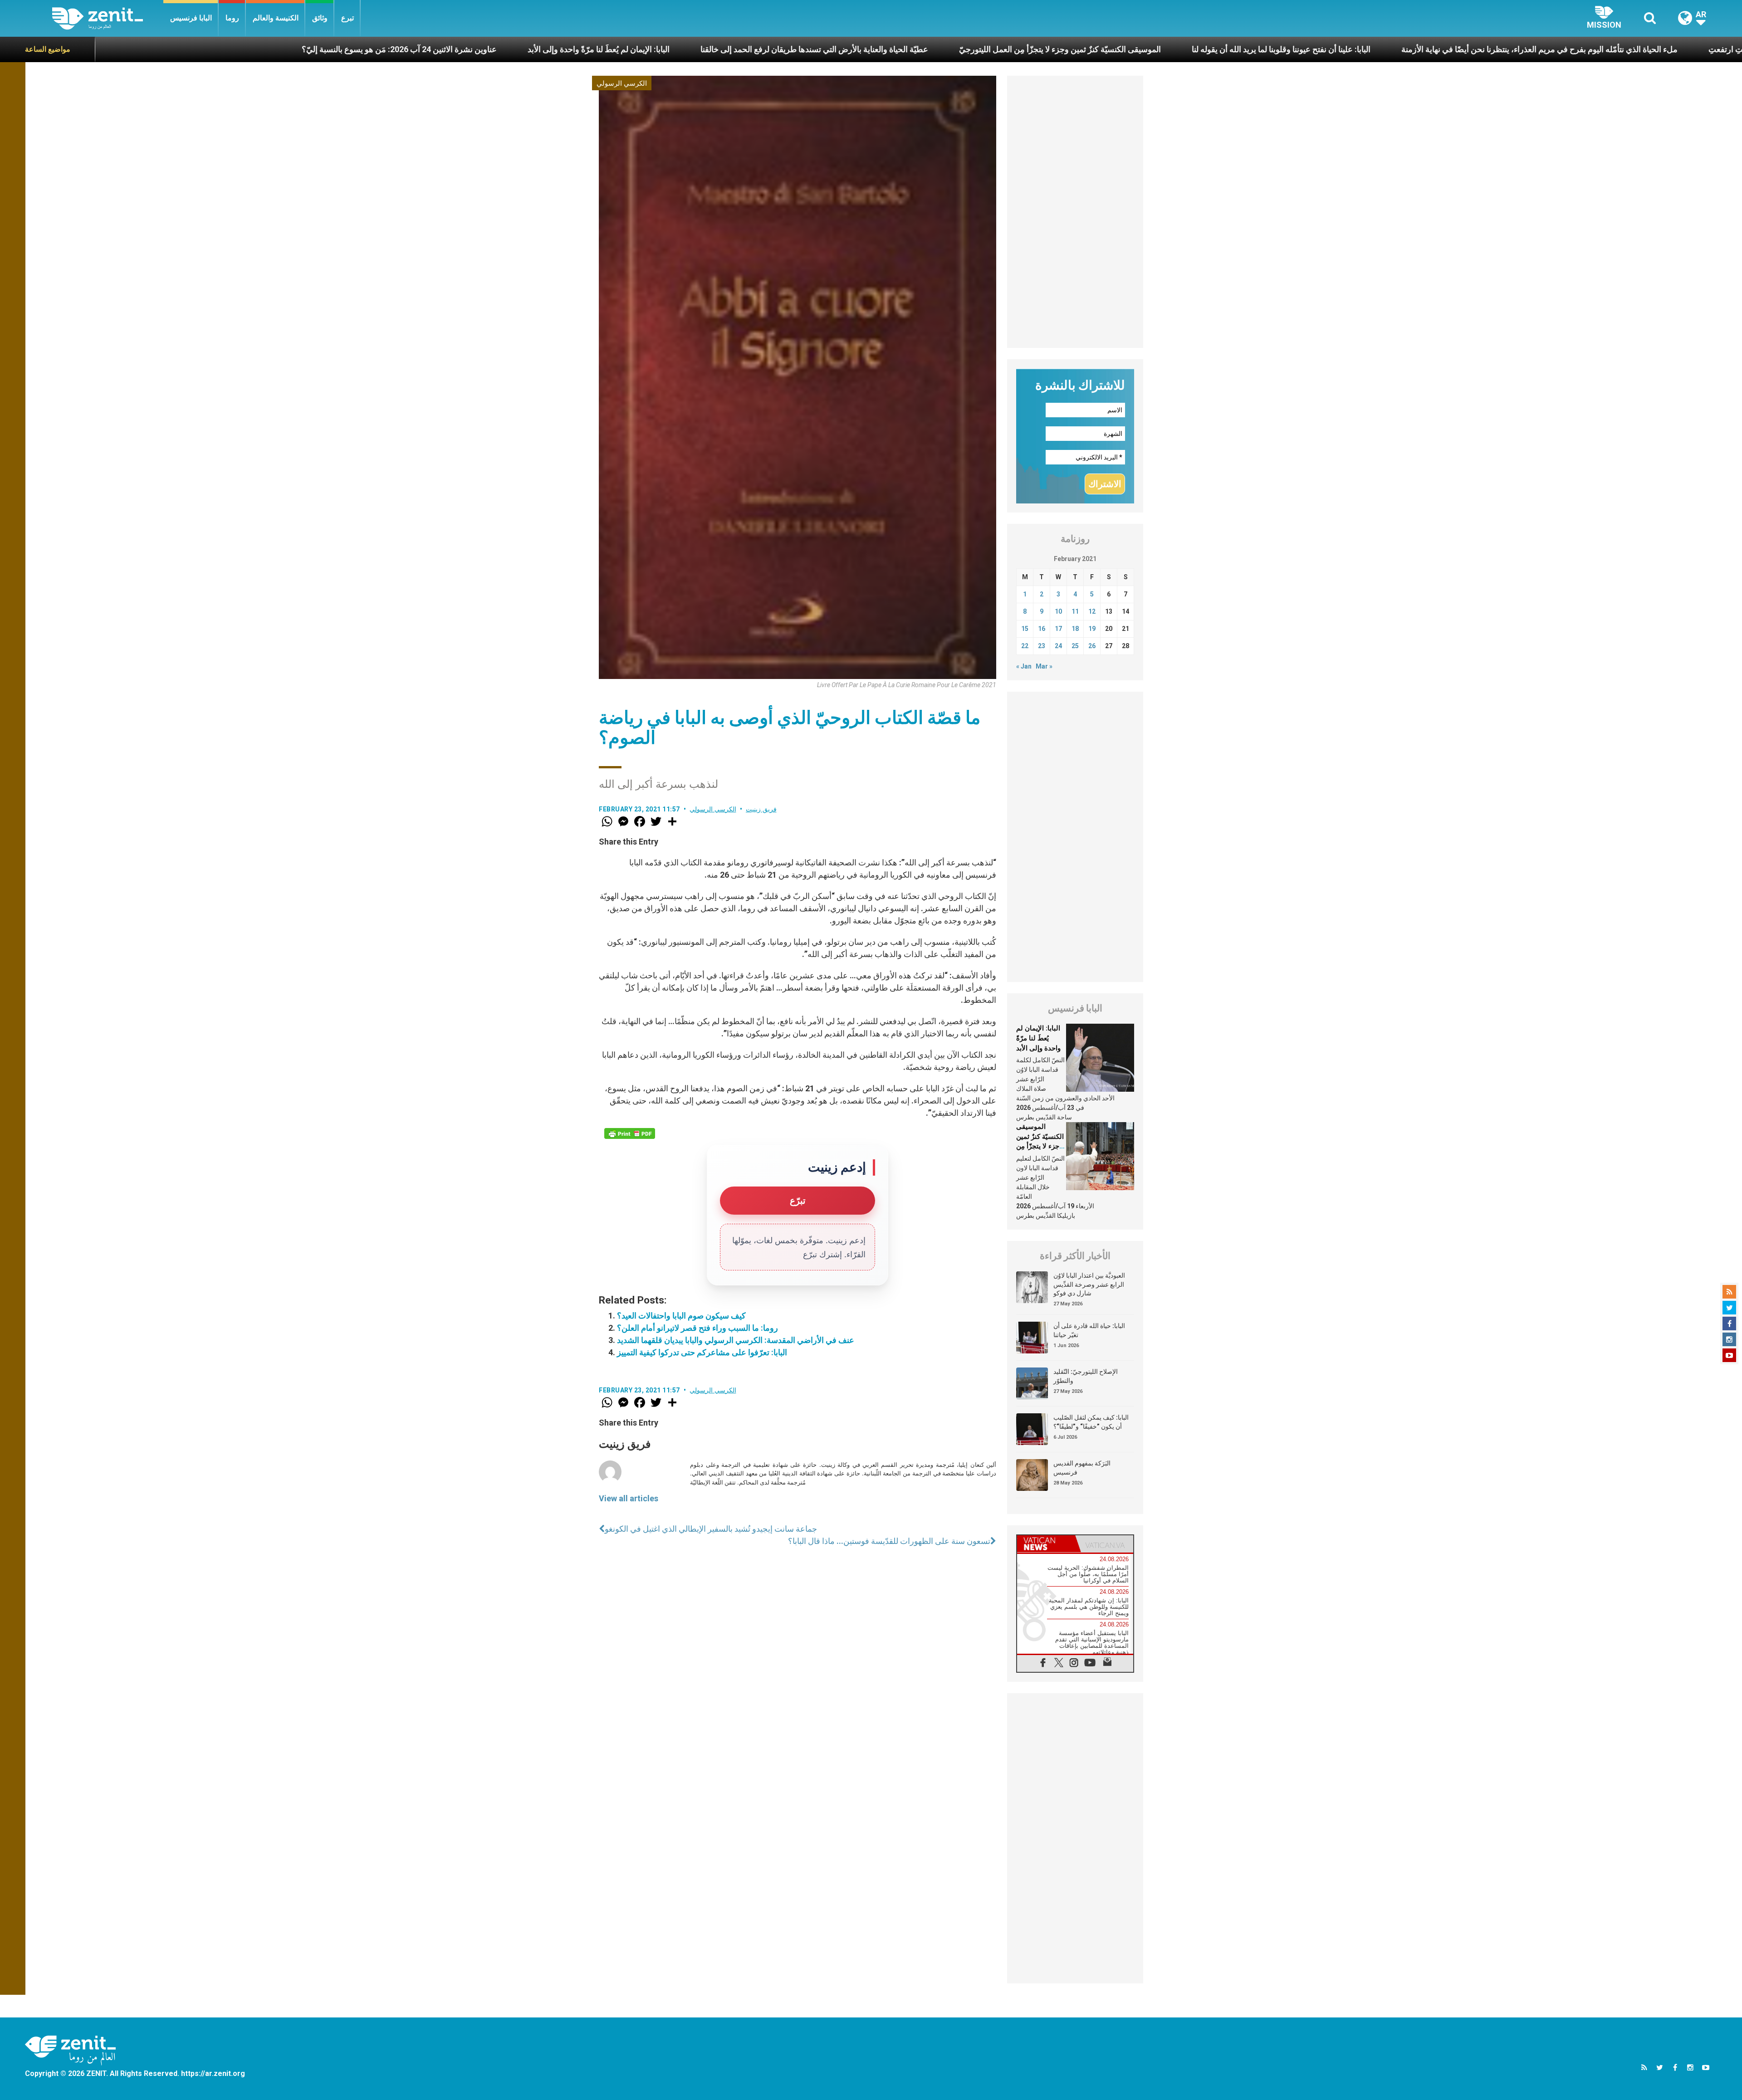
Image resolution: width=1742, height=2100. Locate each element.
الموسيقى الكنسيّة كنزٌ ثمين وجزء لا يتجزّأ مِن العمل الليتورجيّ (792, 49)
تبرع (347, 18)
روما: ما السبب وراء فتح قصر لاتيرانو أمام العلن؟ (697, 1328)
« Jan (1024, 666)
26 (1092, 646)
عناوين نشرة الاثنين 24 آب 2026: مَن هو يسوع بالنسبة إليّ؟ (131, 49)
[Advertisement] (1075, 212)
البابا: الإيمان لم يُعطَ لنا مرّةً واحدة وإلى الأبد (330, 49)
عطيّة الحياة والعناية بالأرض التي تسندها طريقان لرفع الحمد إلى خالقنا (546, 49)
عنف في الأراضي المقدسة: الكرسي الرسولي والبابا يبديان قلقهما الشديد (736, 1340)
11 (1075, 611)
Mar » (1044, 666)
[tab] (1046, 1544)
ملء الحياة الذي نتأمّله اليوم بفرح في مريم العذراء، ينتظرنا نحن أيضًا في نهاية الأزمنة (1271, 49)
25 (1075, 646)
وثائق (320, 18)
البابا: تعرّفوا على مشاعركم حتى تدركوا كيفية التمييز (702, 1352)
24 (1058, 646)
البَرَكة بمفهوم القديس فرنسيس (1082, 1468)
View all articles (629, 1498)
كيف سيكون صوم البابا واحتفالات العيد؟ (681, 1316)
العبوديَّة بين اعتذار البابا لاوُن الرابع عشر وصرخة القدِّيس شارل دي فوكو (1089, 1284)
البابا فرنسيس (191, 18)
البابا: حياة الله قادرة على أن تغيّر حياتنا (1089, 1330)
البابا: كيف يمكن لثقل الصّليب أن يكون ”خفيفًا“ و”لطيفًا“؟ (1091, 1422)
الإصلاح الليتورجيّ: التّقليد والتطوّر (1086, 1376)
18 (1075, 629)
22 (1025, 646)
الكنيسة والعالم (276, 18)
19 (1092, 629)
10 (1058, 611)
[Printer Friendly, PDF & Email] (630, 1133)
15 (1025, 629)
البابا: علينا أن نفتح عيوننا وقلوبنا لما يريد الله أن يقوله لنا (1013, 49)
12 (1092, 611)
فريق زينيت (761, 809)
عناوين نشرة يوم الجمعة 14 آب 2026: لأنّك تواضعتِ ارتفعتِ (1539, 49)
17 (1058, 629)
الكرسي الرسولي (622, 83)
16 (1042, 629)
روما (232, 18)
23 (1042, 646)
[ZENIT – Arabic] (108, 18)
